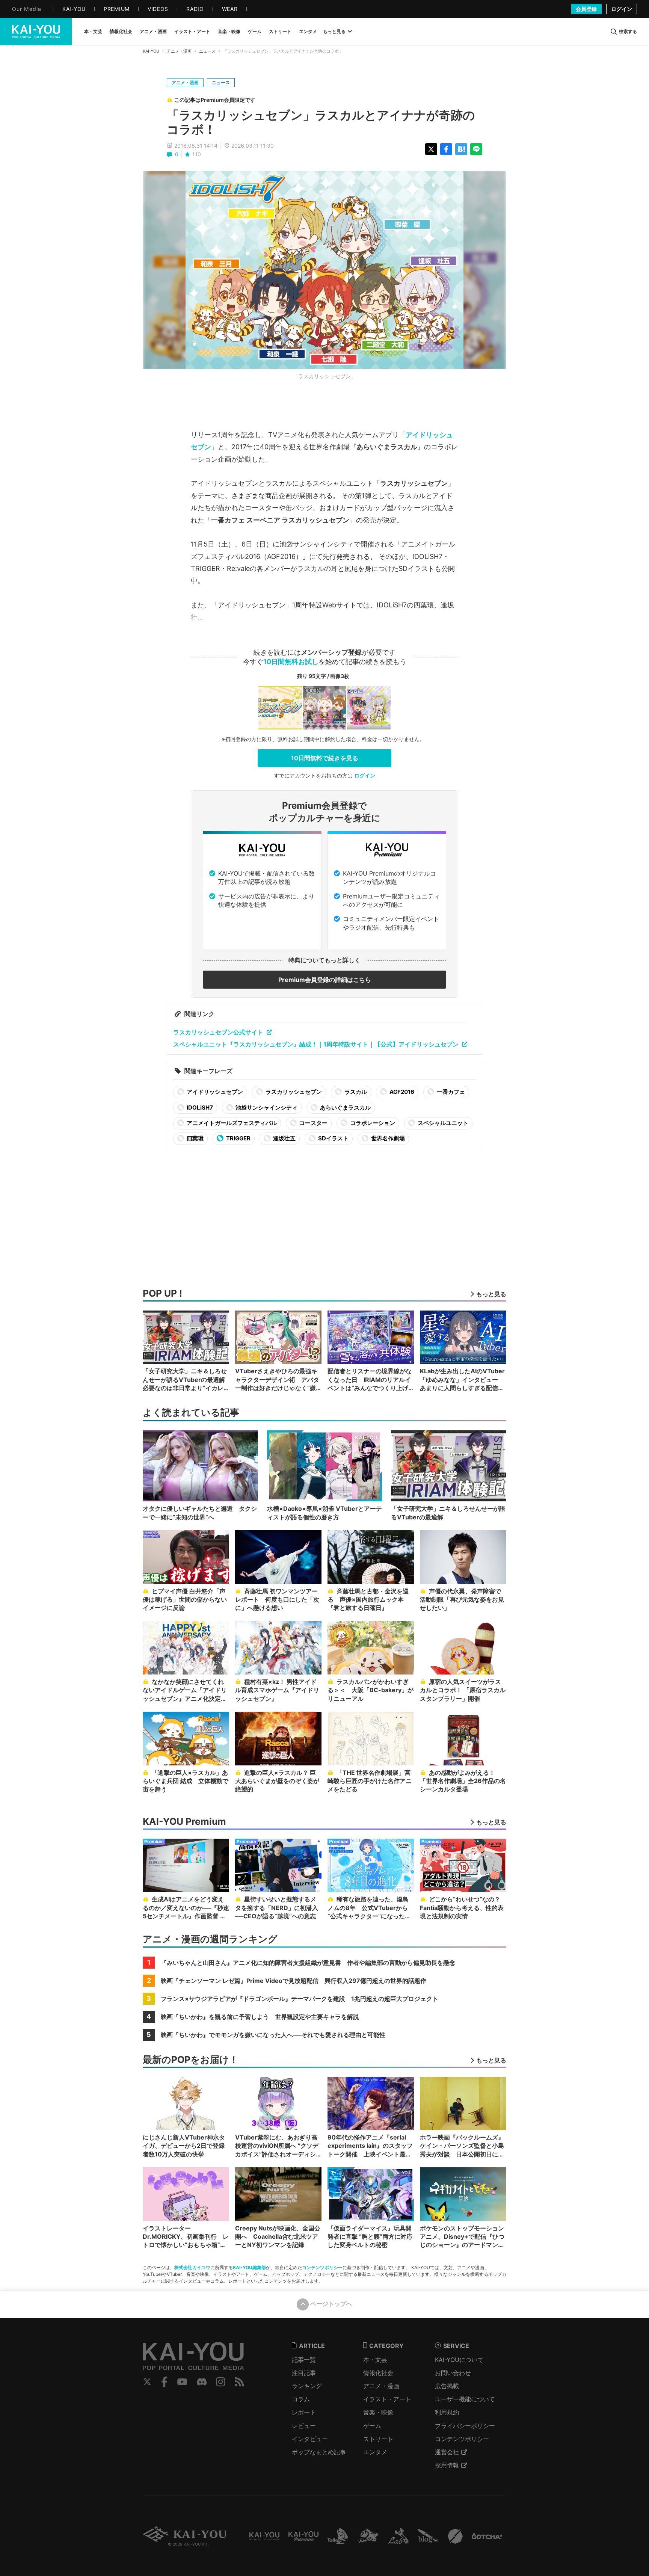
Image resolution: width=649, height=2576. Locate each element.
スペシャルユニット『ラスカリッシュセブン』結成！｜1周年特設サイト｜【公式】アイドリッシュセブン (316, 1044)
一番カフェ (450, 1092)
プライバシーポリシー (465, 2426)
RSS (239, 2382)
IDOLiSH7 (199, 1108)
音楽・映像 (378, 2412)
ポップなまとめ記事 (319, 2452)
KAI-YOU (151, 51)
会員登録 (586, 9)
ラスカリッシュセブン (293, 1092)
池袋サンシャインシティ (266, 1108)
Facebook (165, 2382)
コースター (313, 1123)
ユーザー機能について (465, 2399)
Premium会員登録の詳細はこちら (325, 980)
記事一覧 (304, 2360)
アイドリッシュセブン (214, 1092)
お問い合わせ (453, 2373)
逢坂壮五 (284, 1138)
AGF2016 (401, 1092)
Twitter (147, 2382)
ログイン (622, 9)
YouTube (182, 2382)
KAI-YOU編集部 (249, 2267)
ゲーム (372, 2426)
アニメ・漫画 (179, 51)
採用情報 (447, 2465)
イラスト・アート (387, 2399)
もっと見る (334, 31)
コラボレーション (372, 1123)
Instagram (221, 2382)
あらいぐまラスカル (345, 1108)
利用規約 (447, 2412)
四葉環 (195, 1138)
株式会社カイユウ (192, 2267)
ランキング (307, 2386)
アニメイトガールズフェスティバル (231, 1123)
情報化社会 (378, 2373)
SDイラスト (333, 1138)
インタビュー (310, 2439)
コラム (301, 2399)
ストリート (378, 2439)
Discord (202, 2382)
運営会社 (447, 2452)
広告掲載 (447, 2386)
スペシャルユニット (442, 1123)
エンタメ (375, 2452)
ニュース (207, 51)
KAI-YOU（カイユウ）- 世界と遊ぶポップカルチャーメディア (36, 32)
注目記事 (304, 2373)
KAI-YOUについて (459, 2360)
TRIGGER (238, 1138)
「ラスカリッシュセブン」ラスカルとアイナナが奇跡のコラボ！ (321, 122)
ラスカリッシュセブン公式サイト (218, 1032)
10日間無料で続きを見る (325, 758)
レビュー (304, 2426)
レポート (304, 2412)
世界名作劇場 (387, 1138)
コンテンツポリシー (322, 2267)
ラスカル (355, 1092)
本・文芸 (375, 2360)
